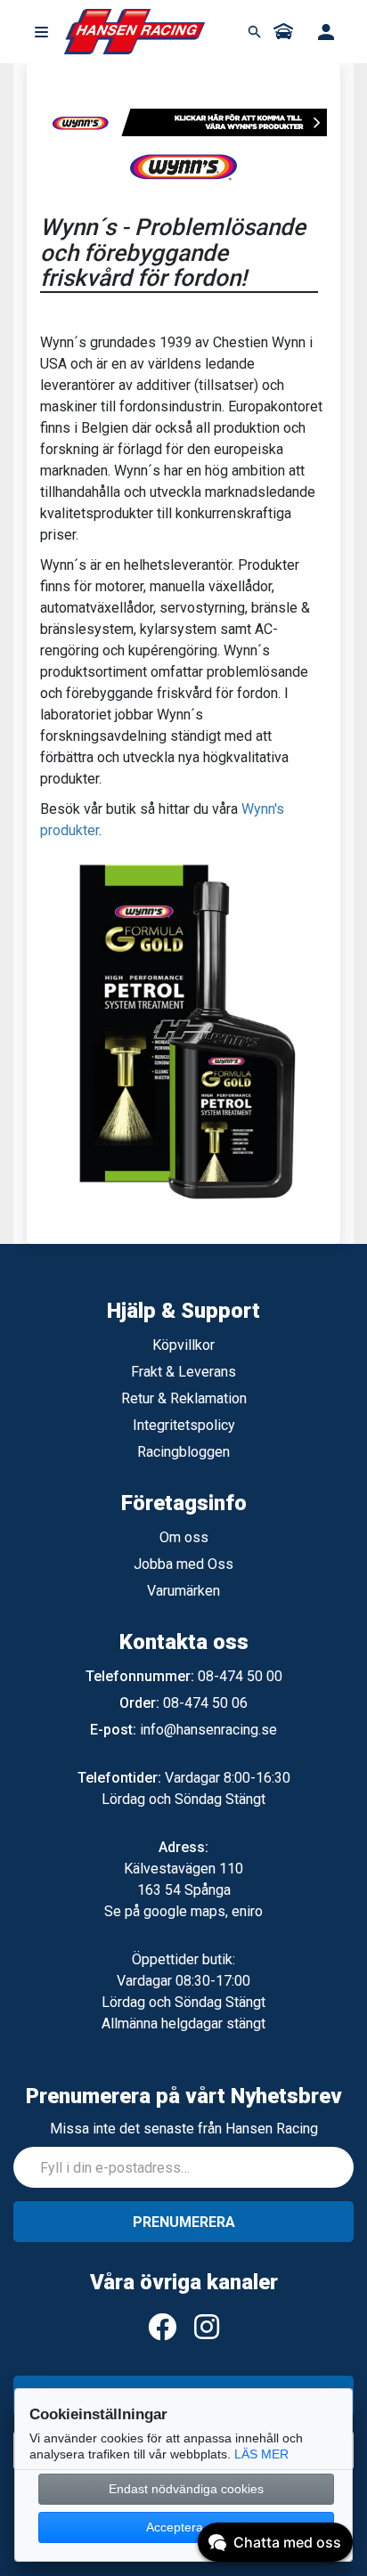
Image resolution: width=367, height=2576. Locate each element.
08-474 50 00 (240, 1676)
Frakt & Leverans (183, 1372)
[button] (41, 32)
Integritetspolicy (184, 1425)
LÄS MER (261, 2454)
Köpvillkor (183, 1345)
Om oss (184, 1537)
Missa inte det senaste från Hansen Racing (184, 2129)
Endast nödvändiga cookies (186, 2489)
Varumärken (183, 1591)
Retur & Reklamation (184, 1398)
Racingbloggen (183, 1452)
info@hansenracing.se (208, 1730)
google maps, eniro (203, 1911)
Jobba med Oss (183, 1564)
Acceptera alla (186, 2527)
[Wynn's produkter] (183, 121)
